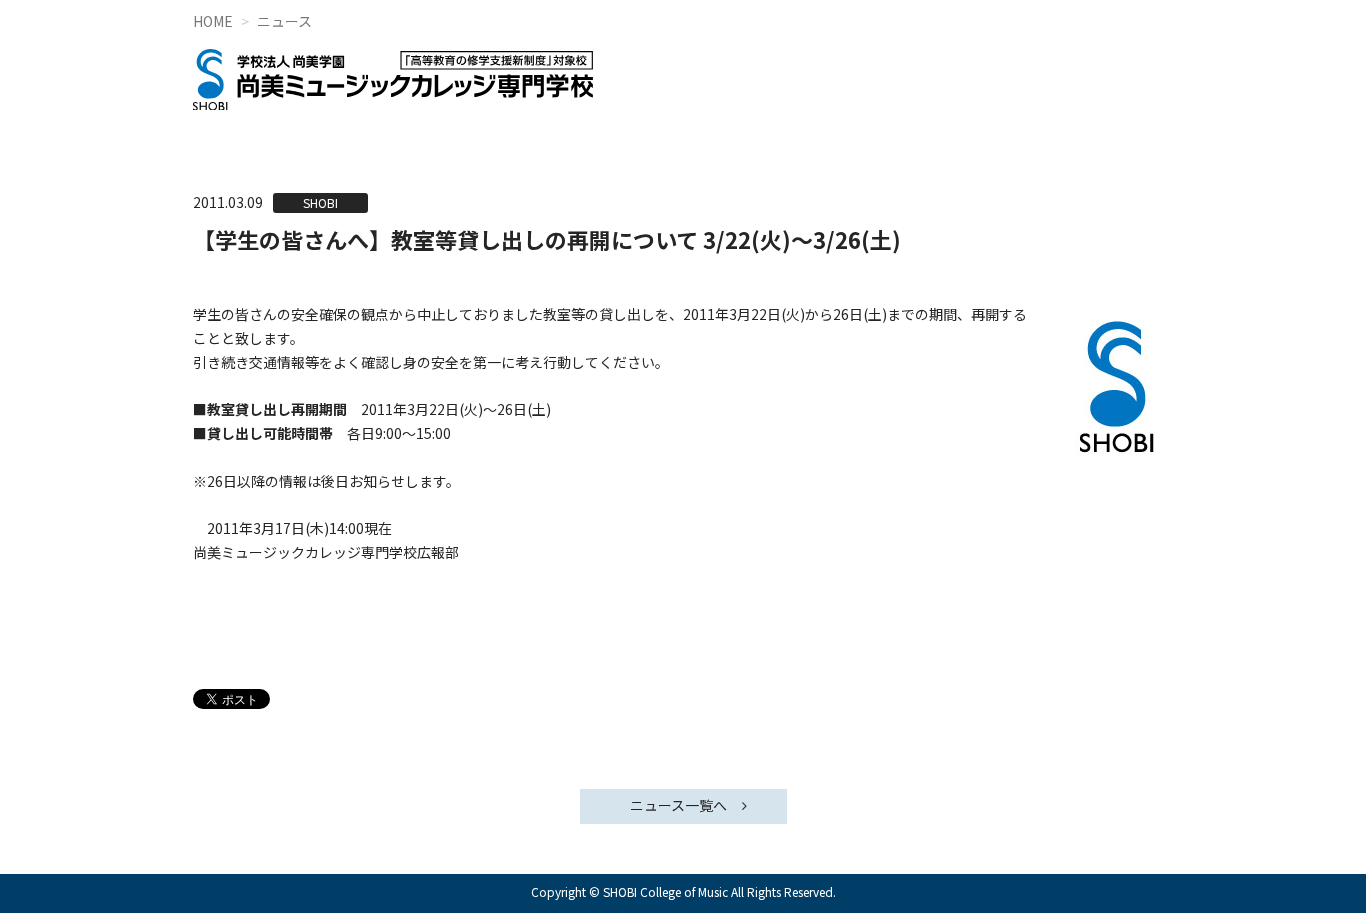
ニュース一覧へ (678, 805)
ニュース (284, 21)
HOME (213, 21)
